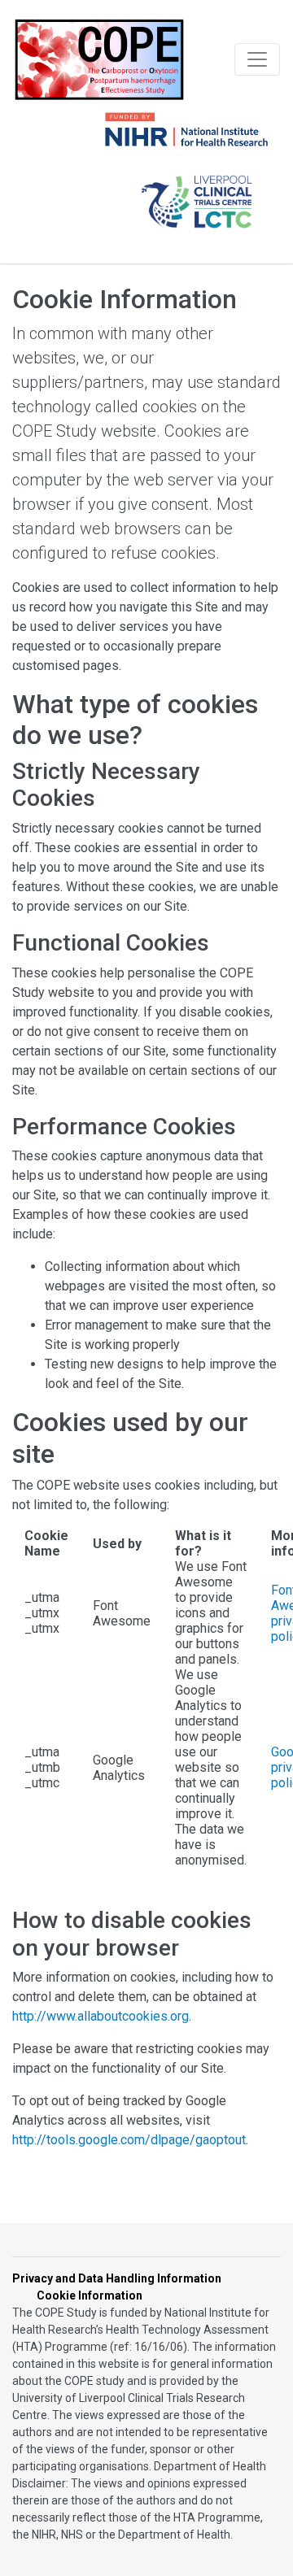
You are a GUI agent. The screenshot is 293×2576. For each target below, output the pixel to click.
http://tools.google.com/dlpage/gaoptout (129, 2140)
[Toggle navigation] (257, 59)
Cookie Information (90, 2295)
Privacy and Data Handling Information (117, 2278)
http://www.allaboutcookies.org (101, 2016)
